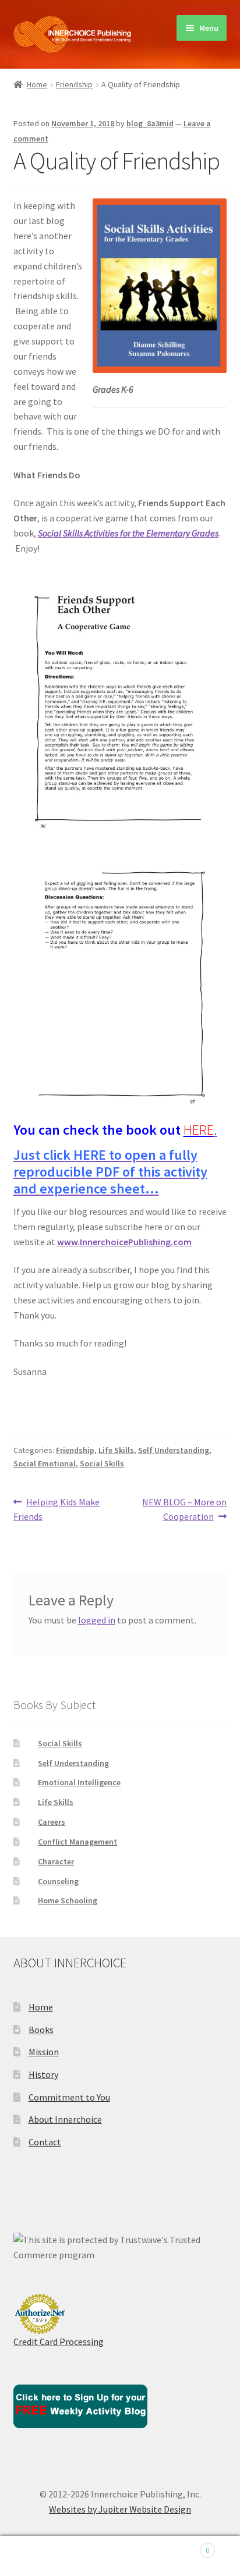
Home (37, 84)
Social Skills (102, 1463)
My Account (40, 2556)
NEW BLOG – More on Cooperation (184, 1509)
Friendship (74, 84)
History (43, 2074)
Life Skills (116, 1450)
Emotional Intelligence (79, 1782)
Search (120, 2556)
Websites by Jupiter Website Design (120, 2509)
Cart (185, 2546)
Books (41, 2030)
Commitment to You (69, 2097)
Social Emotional (45, 1463)
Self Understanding (174, 1450)
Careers (52, 1822)
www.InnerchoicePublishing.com (124, 1242)
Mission (44, 2052)
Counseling (58, 1881)
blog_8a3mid (150, 123)
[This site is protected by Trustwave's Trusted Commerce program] (120, 2248)
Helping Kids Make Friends (57, 1509)
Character (56, 1861)
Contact (45, 2142)
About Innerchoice (65, 2119)
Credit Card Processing (59, 2342)
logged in (97, 1620)
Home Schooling (68, 1900)
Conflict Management (77, 1842)
